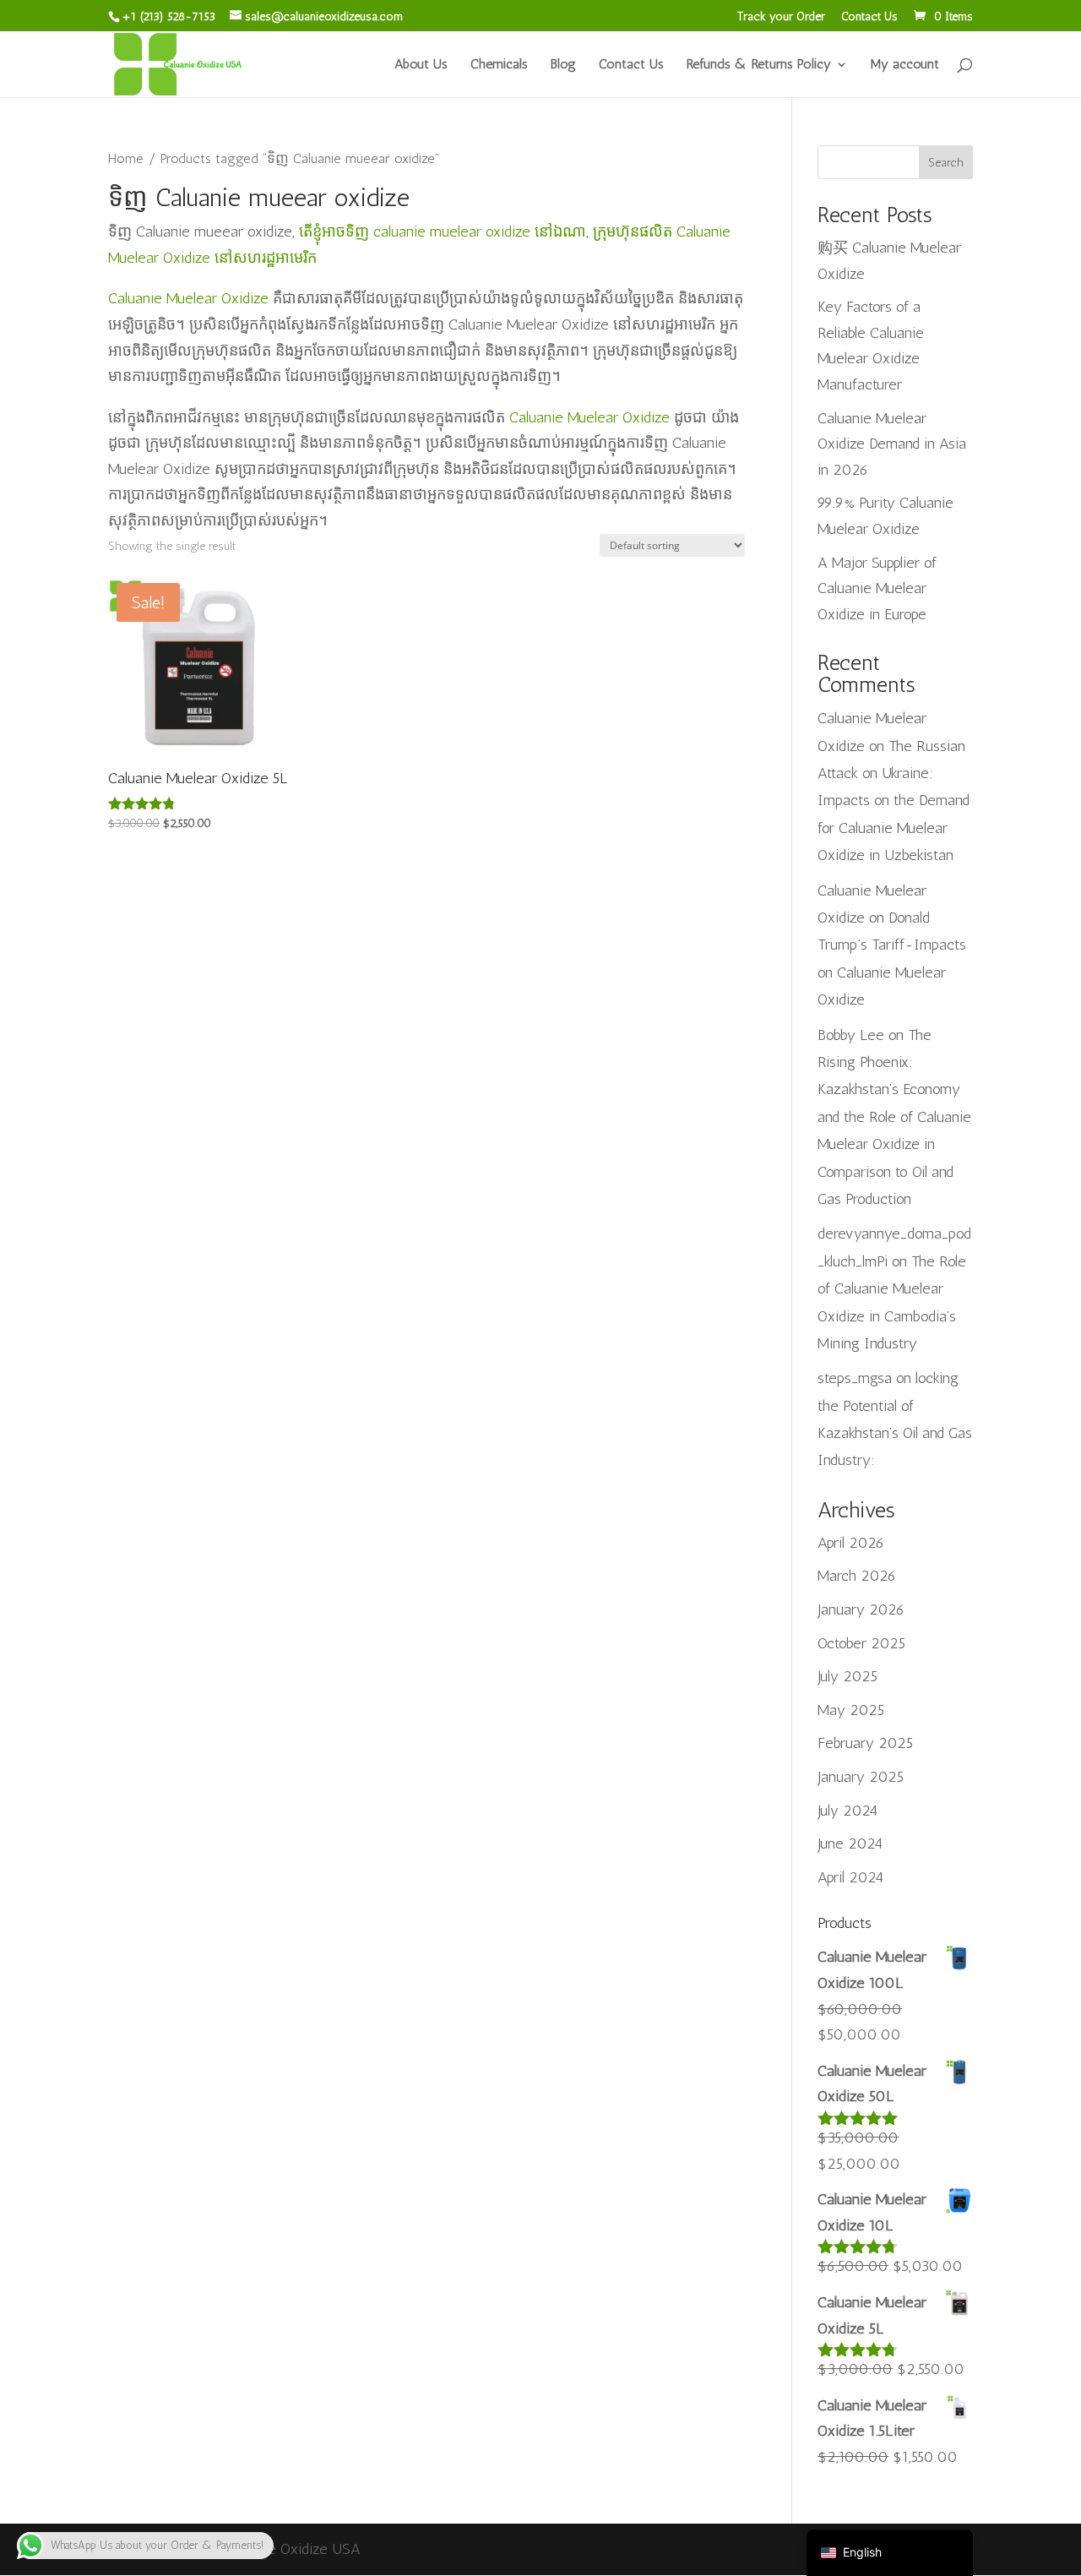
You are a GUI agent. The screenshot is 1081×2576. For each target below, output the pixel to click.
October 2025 (861, 1643)
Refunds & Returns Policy (759, 65)
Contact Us (869, 17)
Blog (563, 65)
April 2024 (850, 1877)
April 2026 (851, 1543)
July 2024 (847, 1811)
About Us (421, 65)
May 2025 (851, 1710)
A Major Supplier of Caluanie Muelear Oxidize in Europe (877, 588)
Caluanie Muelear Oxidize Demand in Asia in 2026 (892, 444)
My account (905, 65)
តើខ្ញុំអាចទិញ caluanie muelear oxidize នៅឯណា (443, 231)
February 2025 (865, 1743)
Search (946, 163)
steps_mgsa (855, 1378)
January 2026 (861, 1609)
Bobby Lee (851, 1035)
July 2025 (847, 1676)
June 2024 (850, 1844)
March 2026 (857, 1576)
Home (126, 158)
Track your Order (781, 17)
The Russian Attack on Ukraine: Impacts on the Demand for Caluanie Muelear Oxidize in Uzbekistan (894, 801)
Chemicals (499, 65)
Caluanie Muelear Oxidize (188, 298)
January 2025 (861, 1777)
